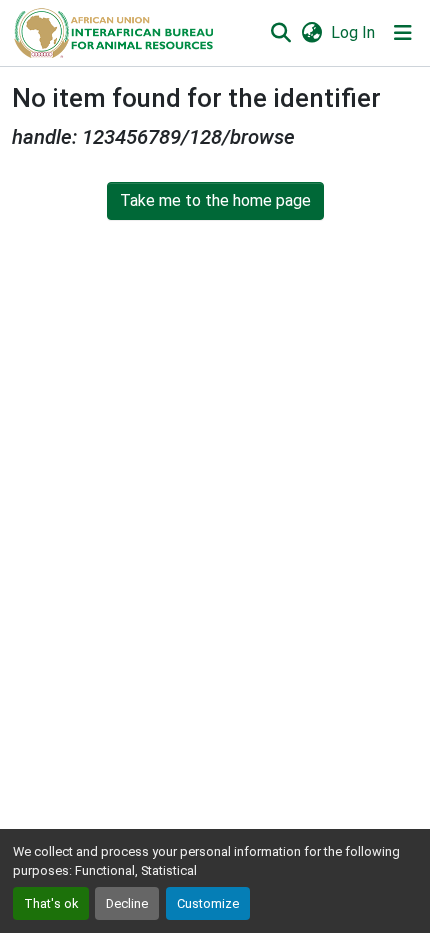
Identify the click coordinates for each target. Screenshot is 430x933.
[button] (112, 33)
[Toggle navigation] (403, 33)
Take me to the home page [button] (215, 200)
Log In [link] (353, 32)
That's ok (51, 903)
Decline (127, 903)
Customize (208, 903)
